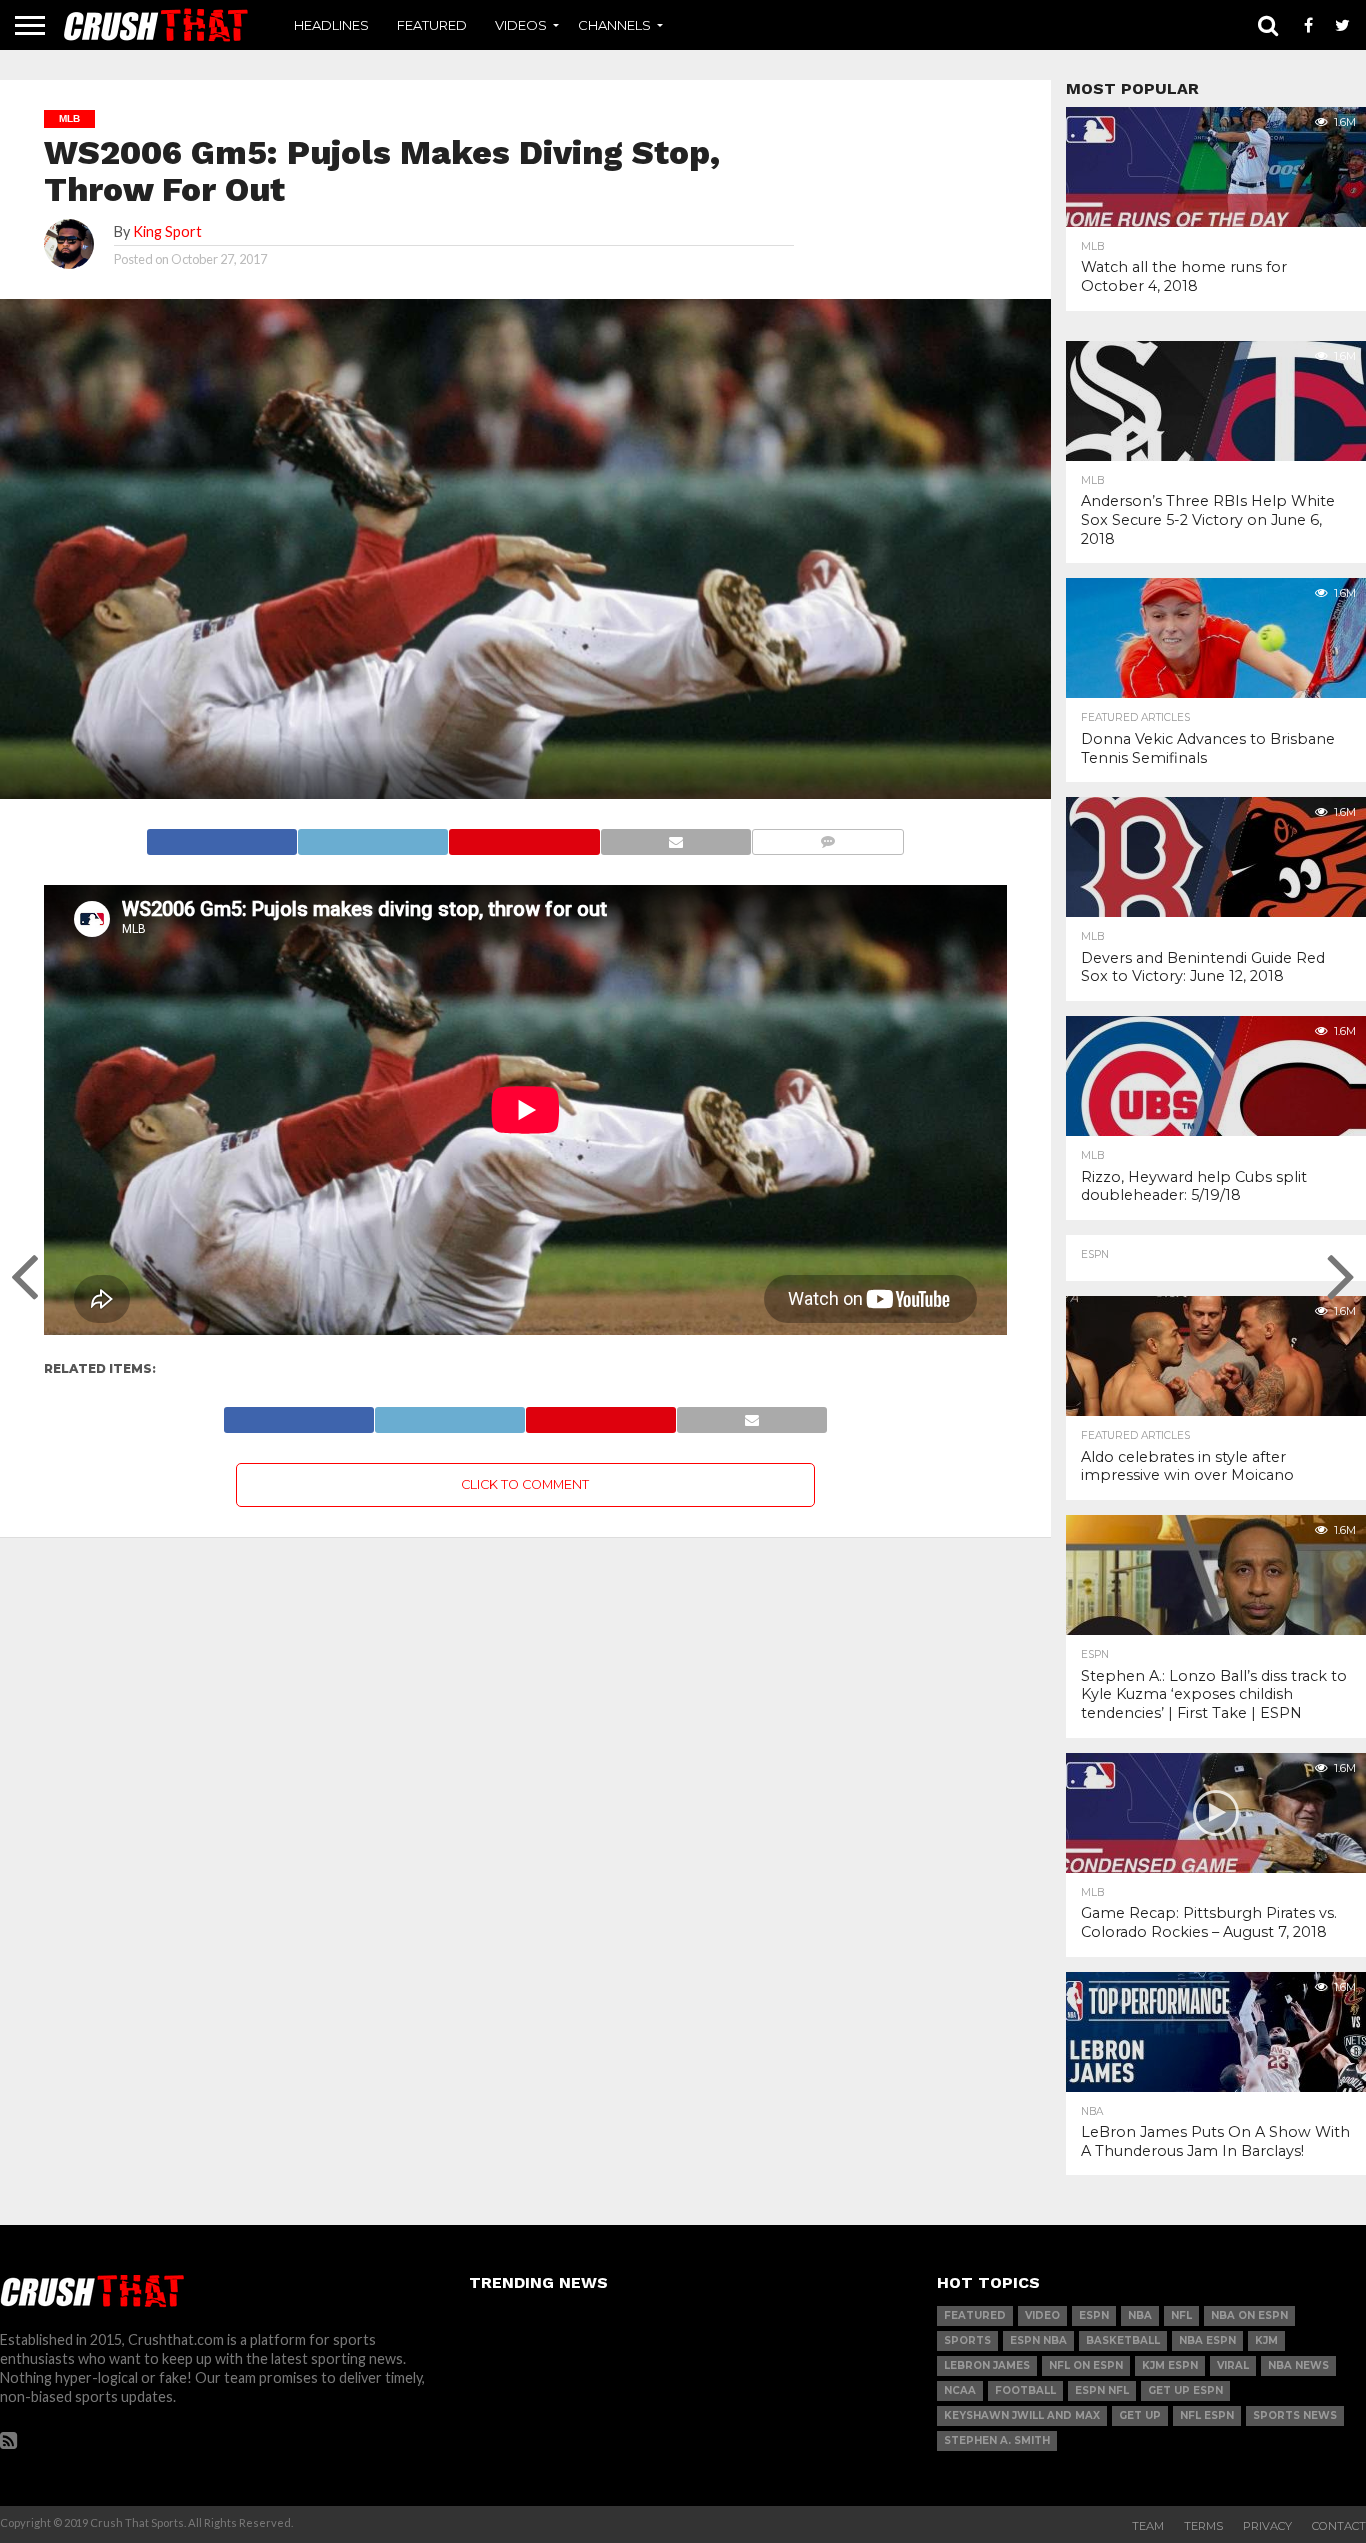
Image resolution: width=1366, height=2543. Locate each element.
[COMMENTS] (827, 836)
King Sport (167, 231)
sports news (1295, 2415)
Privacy (1267, 2526)
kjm (1266, 2340)
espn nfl (1102, 2390)
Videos (521, 25)
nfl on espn (1086, 2365)
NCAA (960, 2390)
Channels (614, 25)
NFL (1181, 2315)
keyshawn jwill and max (1022, 2415)
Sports (967, 2340)
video (1042, 2315)
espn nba (1038, 2340)
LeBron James (987, 2365)
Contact (1339, 2526)
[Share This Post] (372, 836)
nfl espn (1207, 2415)
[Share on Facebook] (222, 836)
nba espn (1207, 2340)
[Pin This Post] (523, 836)
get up (1140, 2415)
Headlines (331, 25)
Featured (432, 25)
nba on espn (1249, 2315)
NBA (1140, 2315)
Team (1148, 2526)
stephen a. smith (997, 2440)
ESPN (1094, 2315)
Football (1025, 2390)
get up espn (1185, 2390)
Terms (1203, 2526)
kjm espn (1170, 2365)
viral (1233, 2365)
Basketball (1123, 2340)
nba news (1298, 2365)
